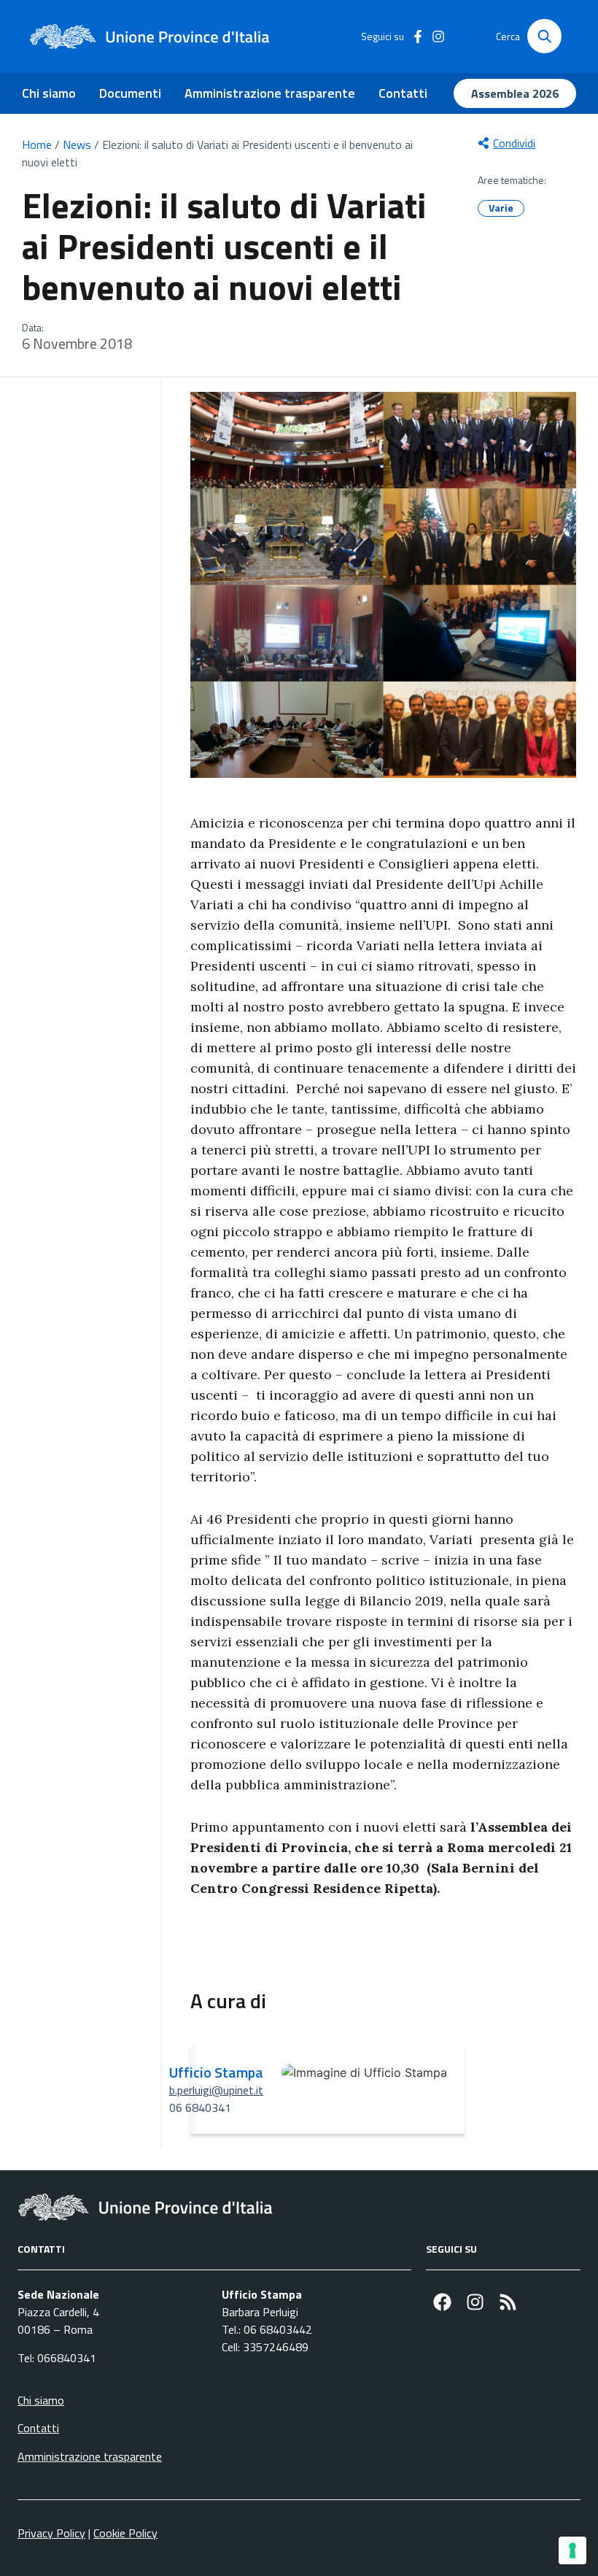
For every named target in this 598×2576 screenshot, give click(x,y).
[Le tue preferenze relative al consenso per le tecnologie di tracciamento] (572, 2550)
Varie (501, 208)
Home (37, 144)
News (77, 144)
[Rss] (508, 2302)
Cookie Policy (125, 2533)
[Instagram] (475, 2302)
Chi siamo (49, 93)
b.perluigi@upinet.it (216, 2090)
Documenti (130, 93)
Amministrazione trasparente (270, 93)
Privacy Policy (51, 2533)
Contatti (403, 93)
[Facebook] (442, 2302)
